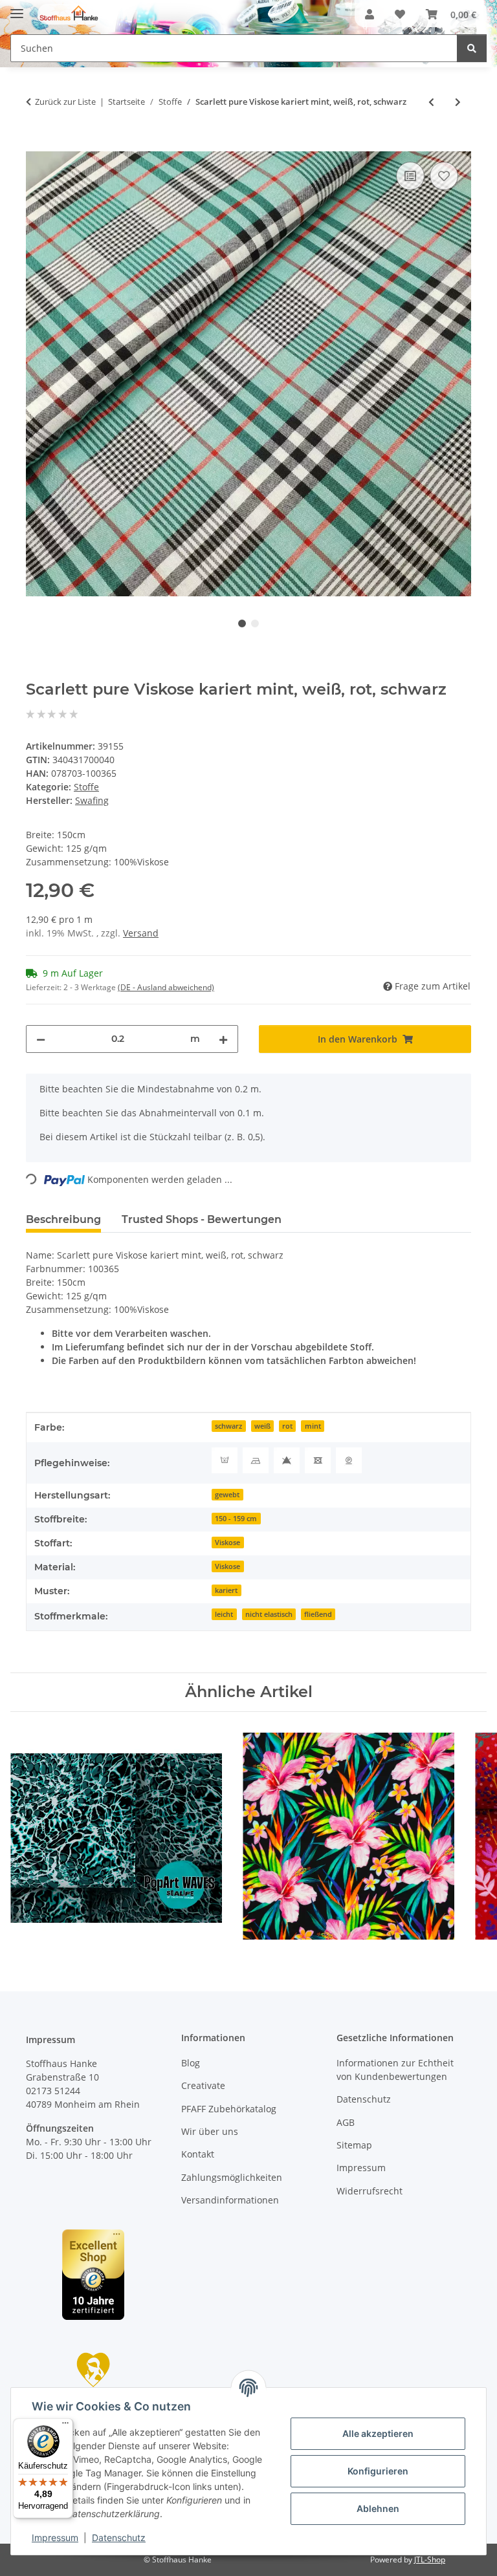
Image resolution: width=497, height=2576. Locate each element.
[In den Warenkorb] (36, 144)
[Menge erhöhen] (223, 1039)
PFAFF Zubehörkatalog (229, 2109)
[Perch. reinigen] (349, 1460)
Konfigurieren (378, 2471)
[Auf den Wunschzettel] (444, 176)
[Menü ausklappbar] (17, 8)
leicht (224, 1614)
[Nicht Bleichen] (287, 1460)
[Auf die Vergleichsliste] (410, 176)
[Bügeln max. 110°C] (256, 1460)
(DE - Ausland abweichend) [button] (166, 987)
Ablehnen (378, 2508)
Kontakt (198, 2154)
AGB (346, 2122)
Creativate (203, 2085)
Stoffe (86, 787)
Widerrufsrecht (370, 2191)
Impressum (55, 2538)
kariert (226, 1590)
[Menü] (65, 2426)
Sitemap (354, 2145)
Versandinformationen (230, 2200)
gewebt (227, 1495)
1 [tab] (242, 623)
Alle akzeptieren (378, 2433)
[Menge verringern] (41, 1039)
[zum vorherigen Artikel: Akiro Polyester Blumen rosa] (431, 102)
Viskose (227, 1542)
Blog (191, 2063)
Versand (141, 933)
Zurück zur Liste (65, 102)
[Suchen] (472, 48)
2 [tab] (255, 623)
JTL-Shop (430, 2560)
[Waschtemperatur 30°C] (225, 1460)
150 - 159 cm (236, 1519)
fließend (318, 1614)
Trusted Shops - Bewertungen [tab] (202, 1219)
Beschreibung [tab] (63, 1219)
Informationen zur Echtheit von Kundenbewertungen (395, 2070)
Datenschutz (119, 2538)
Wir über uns (210, 2131)
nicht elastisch (269, 1614)
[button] (370, 14)
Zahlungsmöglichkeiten (232, 2177)
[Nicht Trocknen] (318, 1460)
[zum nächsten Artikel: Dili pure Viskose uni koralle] (458, 102)
